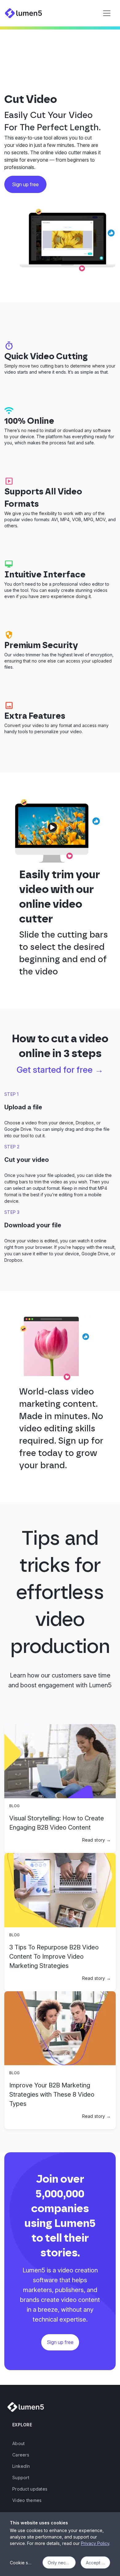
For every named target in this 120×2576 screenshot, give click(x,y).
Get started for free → (60, 1070)
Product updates (30, 2489)
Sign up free (60, 2342)
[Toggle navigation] (107, 13)
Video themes (27, 2500)
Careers (21, 2455)
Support (21, 2478)
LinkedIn (21, 2466)
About (18, 2443)
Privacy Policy (95, 2543)
